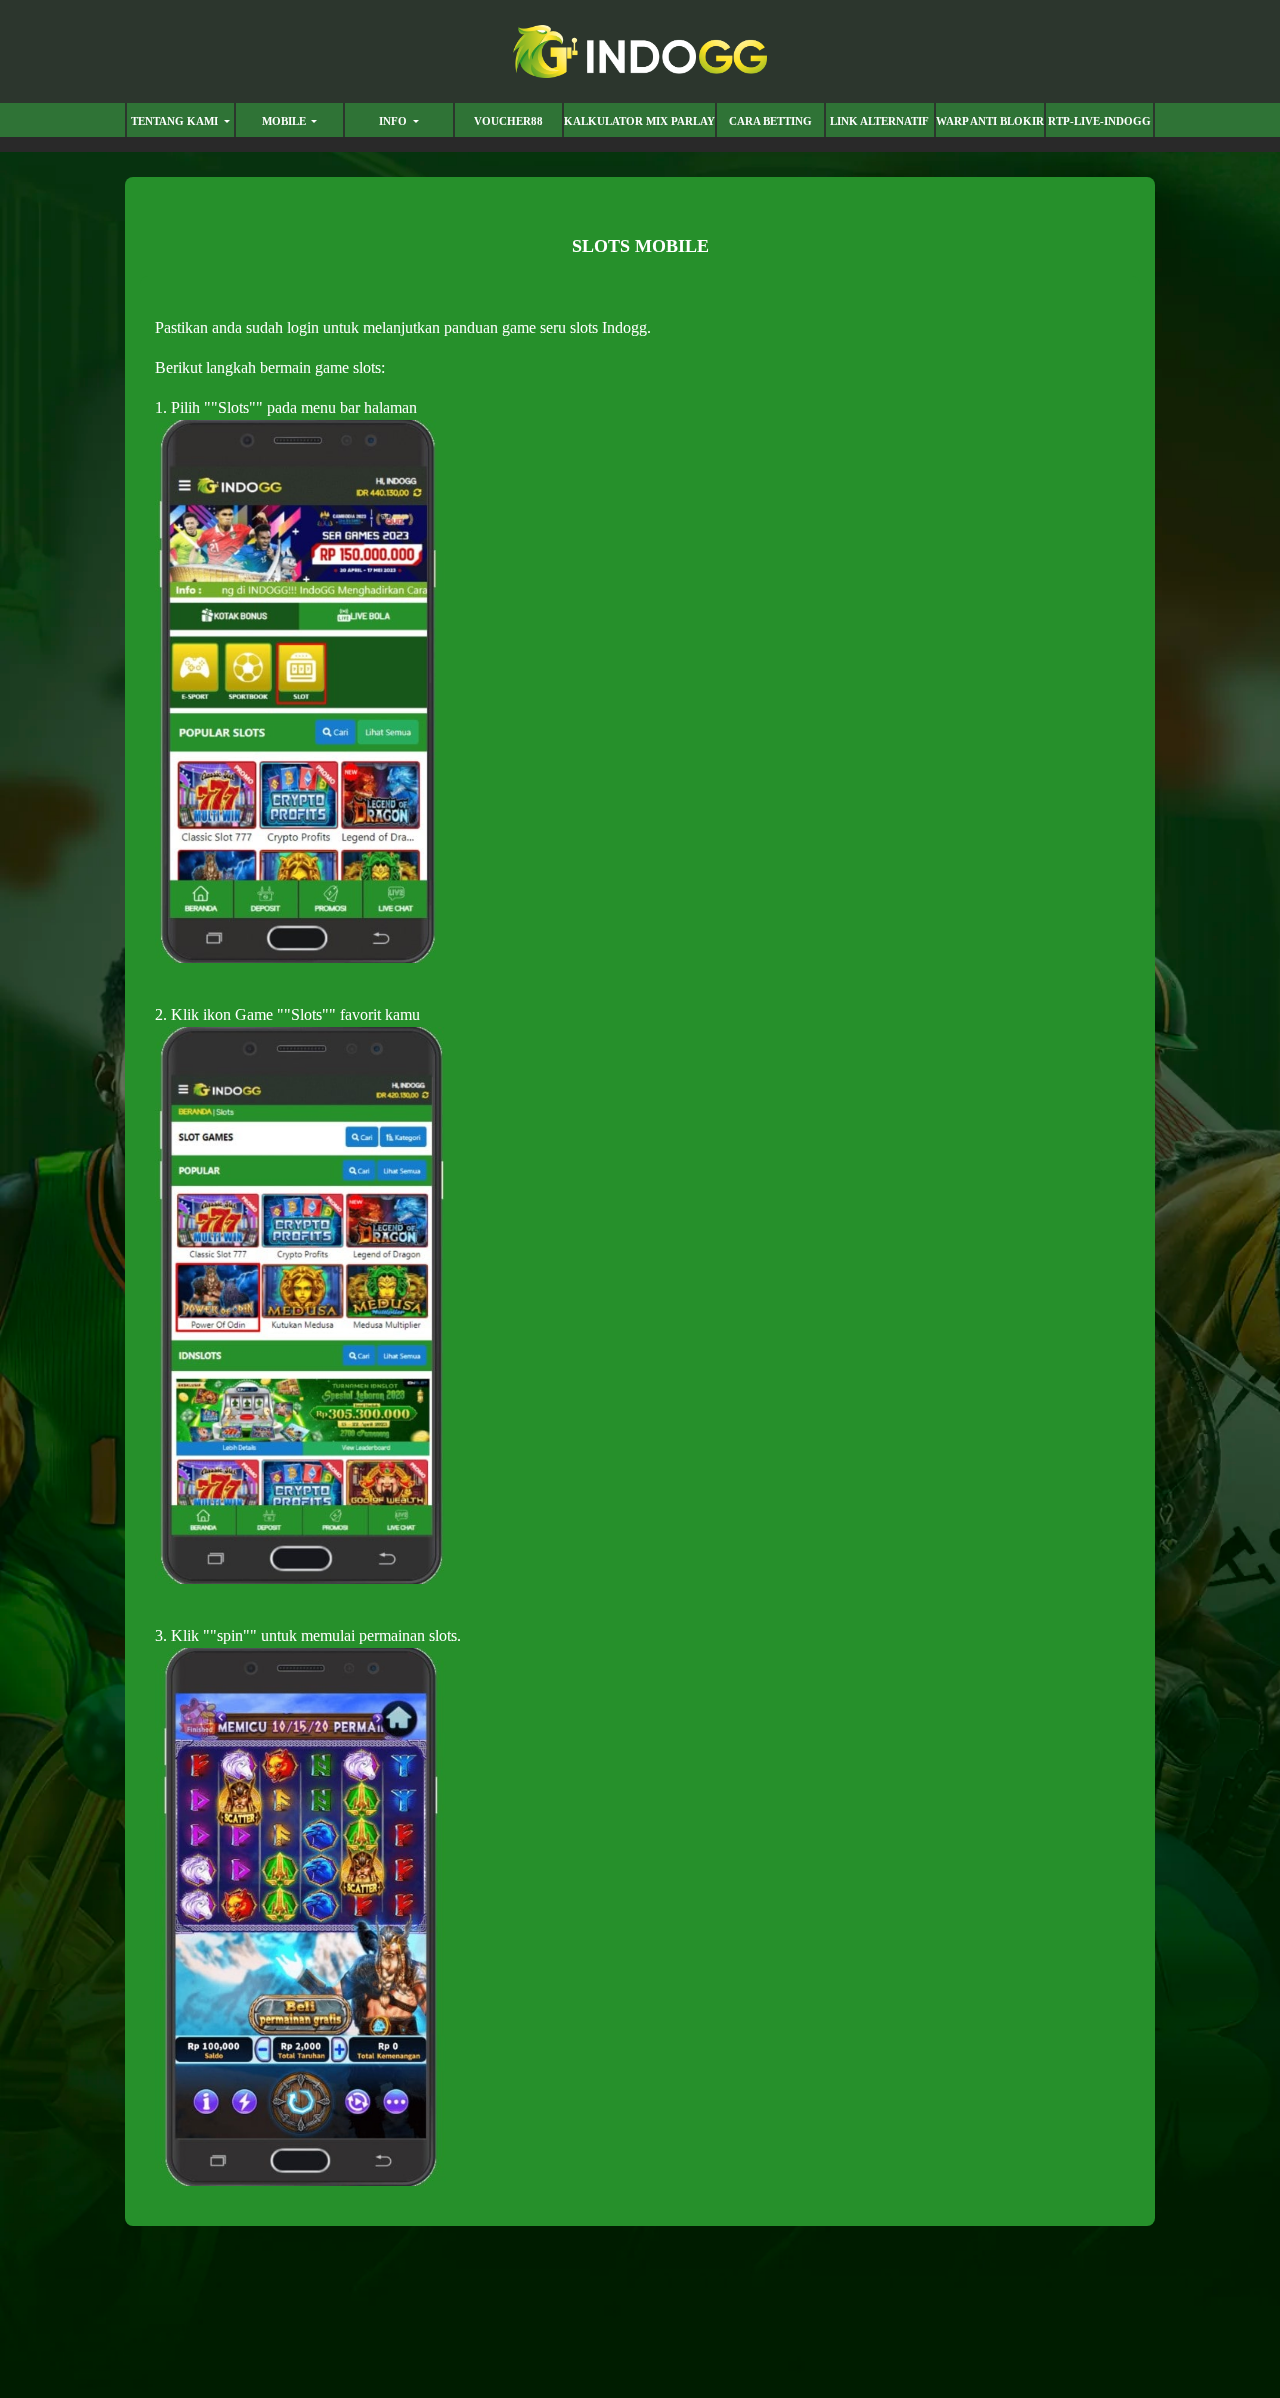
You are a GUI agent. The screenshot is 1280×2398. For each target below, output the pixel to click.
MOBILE (285, 121)
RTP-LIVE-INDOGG (1099, 121)
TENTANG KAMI (176, 121)
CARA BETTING (770, 121)
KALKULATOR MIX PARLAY (639, 121)
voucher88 (508, 121)
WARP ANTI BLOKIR (990, 121)
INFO (394, 121)
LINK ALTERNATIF (879, 121)
